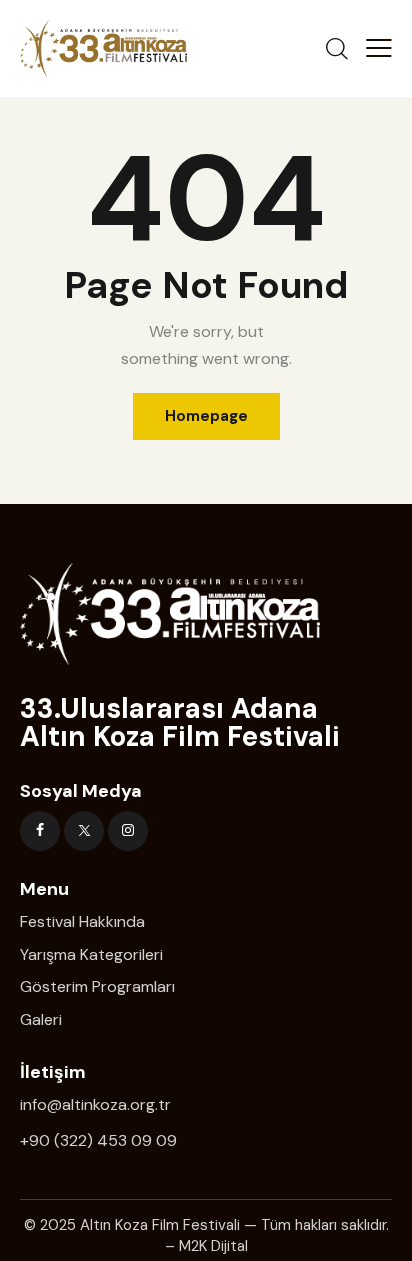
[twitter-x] (84, 831)
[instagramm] (128, 831)
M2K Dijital (213, 1246)
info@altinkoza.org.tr (95, 1104)
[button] (379, 48)
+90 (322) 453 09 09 (98, 1140)
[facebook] (40, 831)
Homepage (206, 416)
